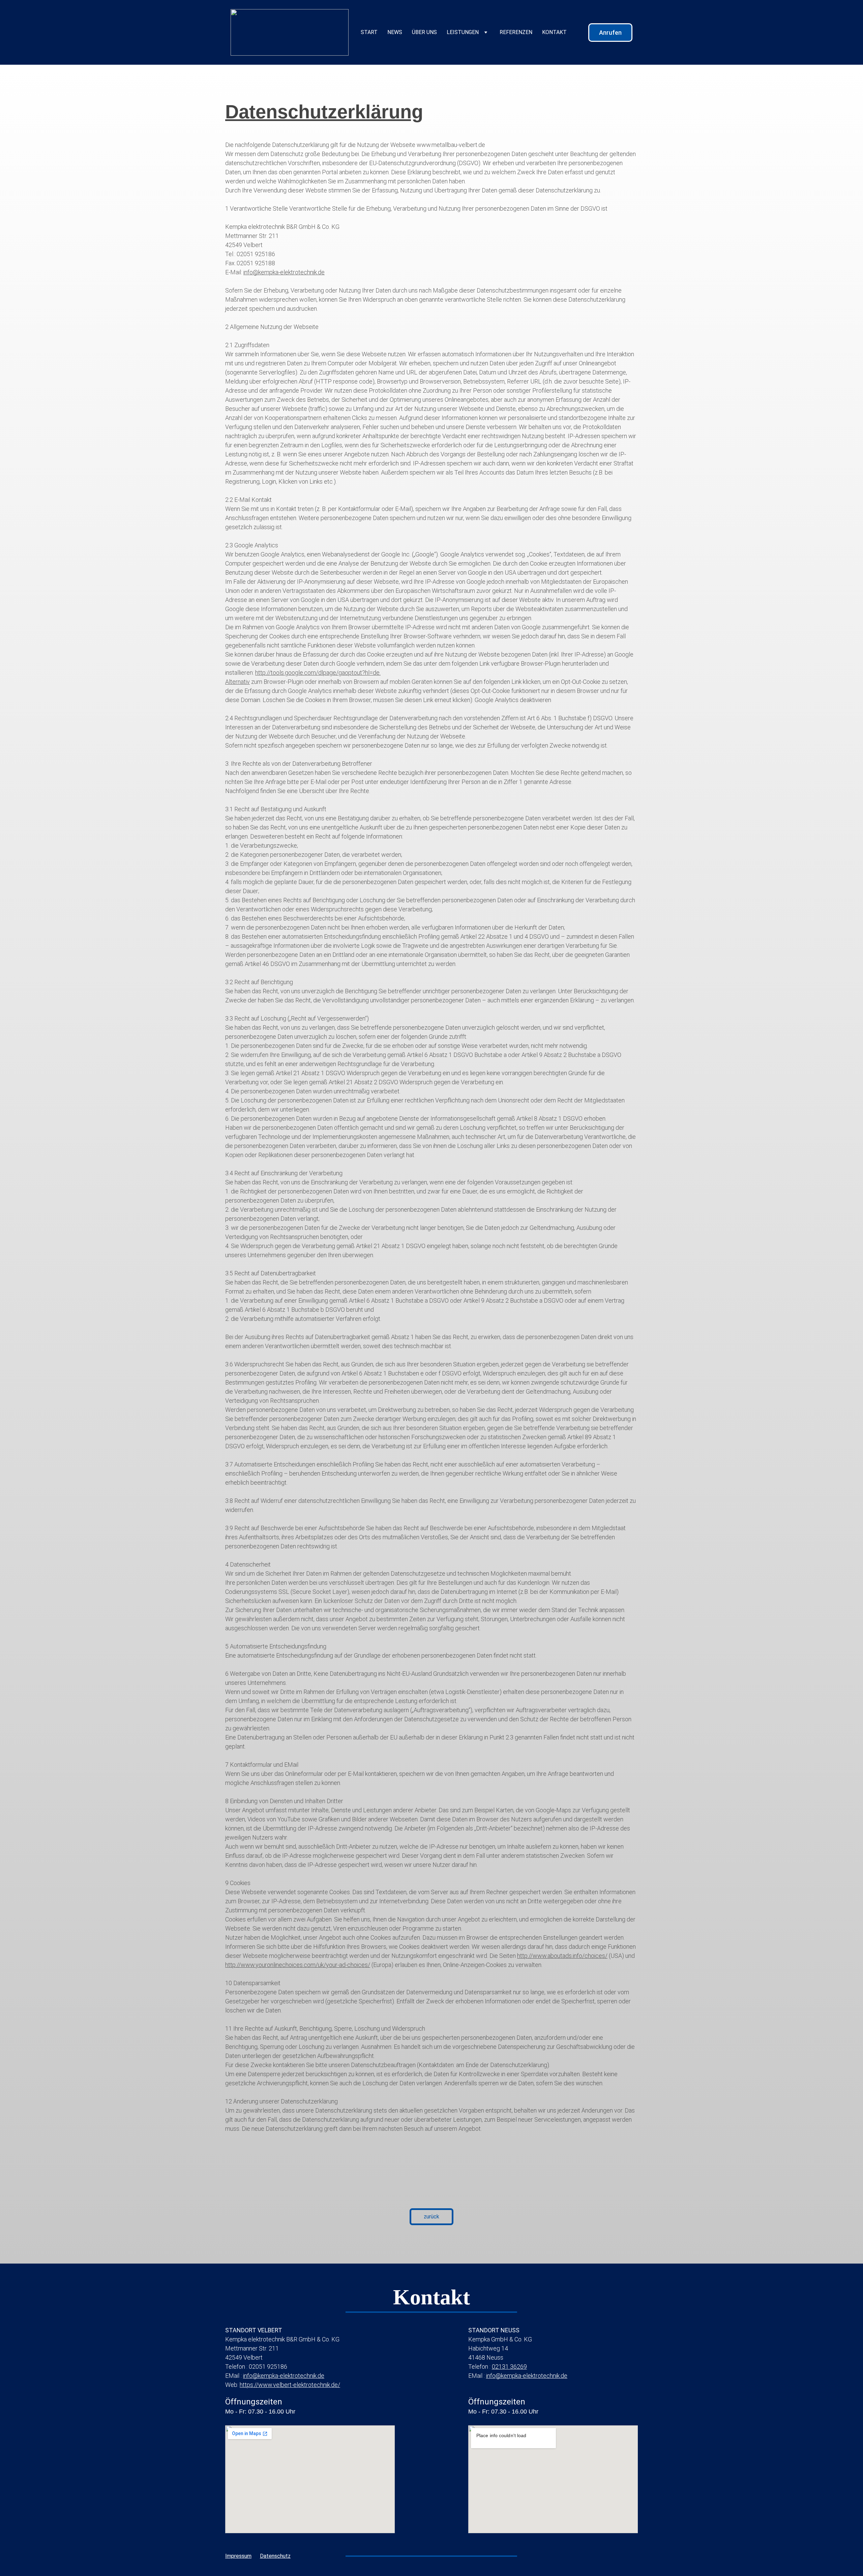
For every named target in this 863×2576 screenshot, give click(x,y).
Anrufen (610, 33)
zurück (431, 2217)
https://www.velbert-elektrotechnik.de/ (290, 2385)
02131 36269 (509, 2367)
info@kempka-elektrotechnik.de (284, 272)
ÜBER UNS (424, 32)
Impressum (238, 2556)
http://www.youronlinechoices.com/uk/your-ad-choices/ (298, 1965)
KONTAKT (554, 32)
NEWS (395, 32)
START (369, 32)
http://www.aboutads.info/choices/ (562, 1956)
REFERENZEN (516, 32)
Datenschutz (275, 2556)
